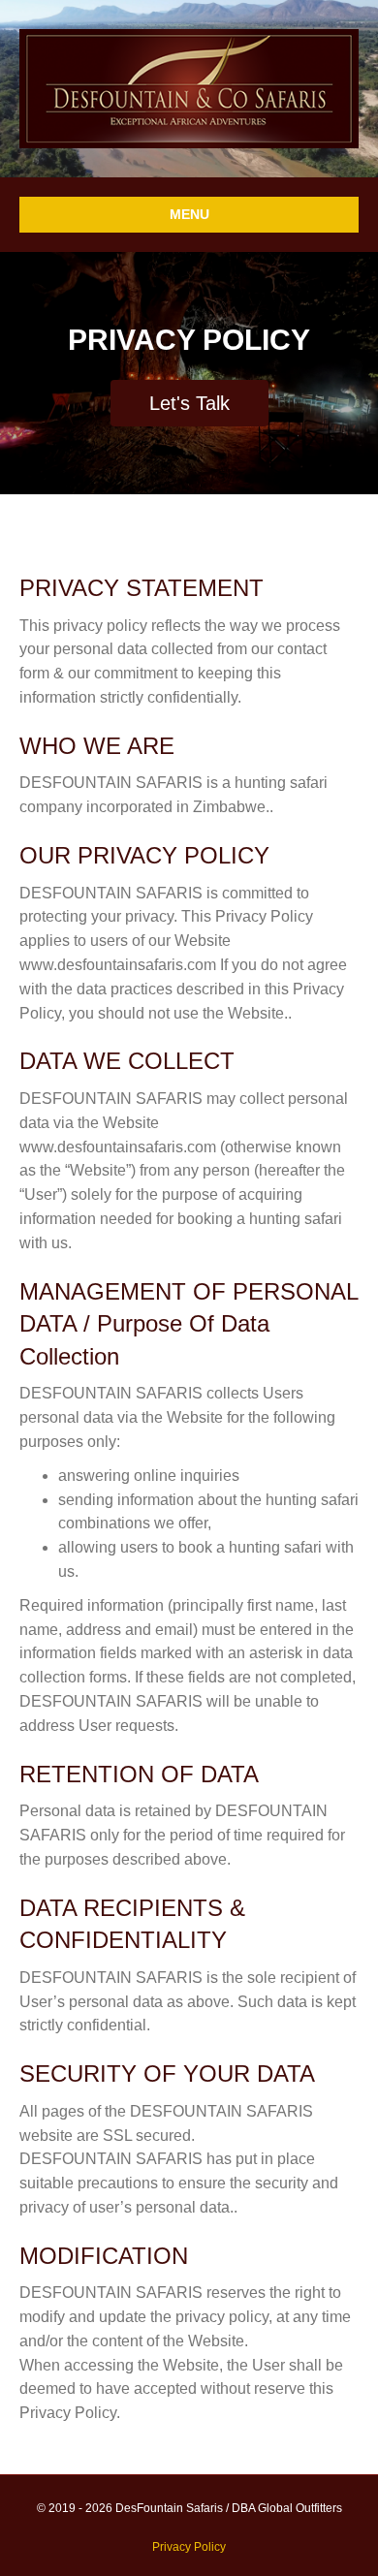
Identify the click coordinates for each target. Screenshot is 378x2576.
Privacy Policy (189, 2547)
